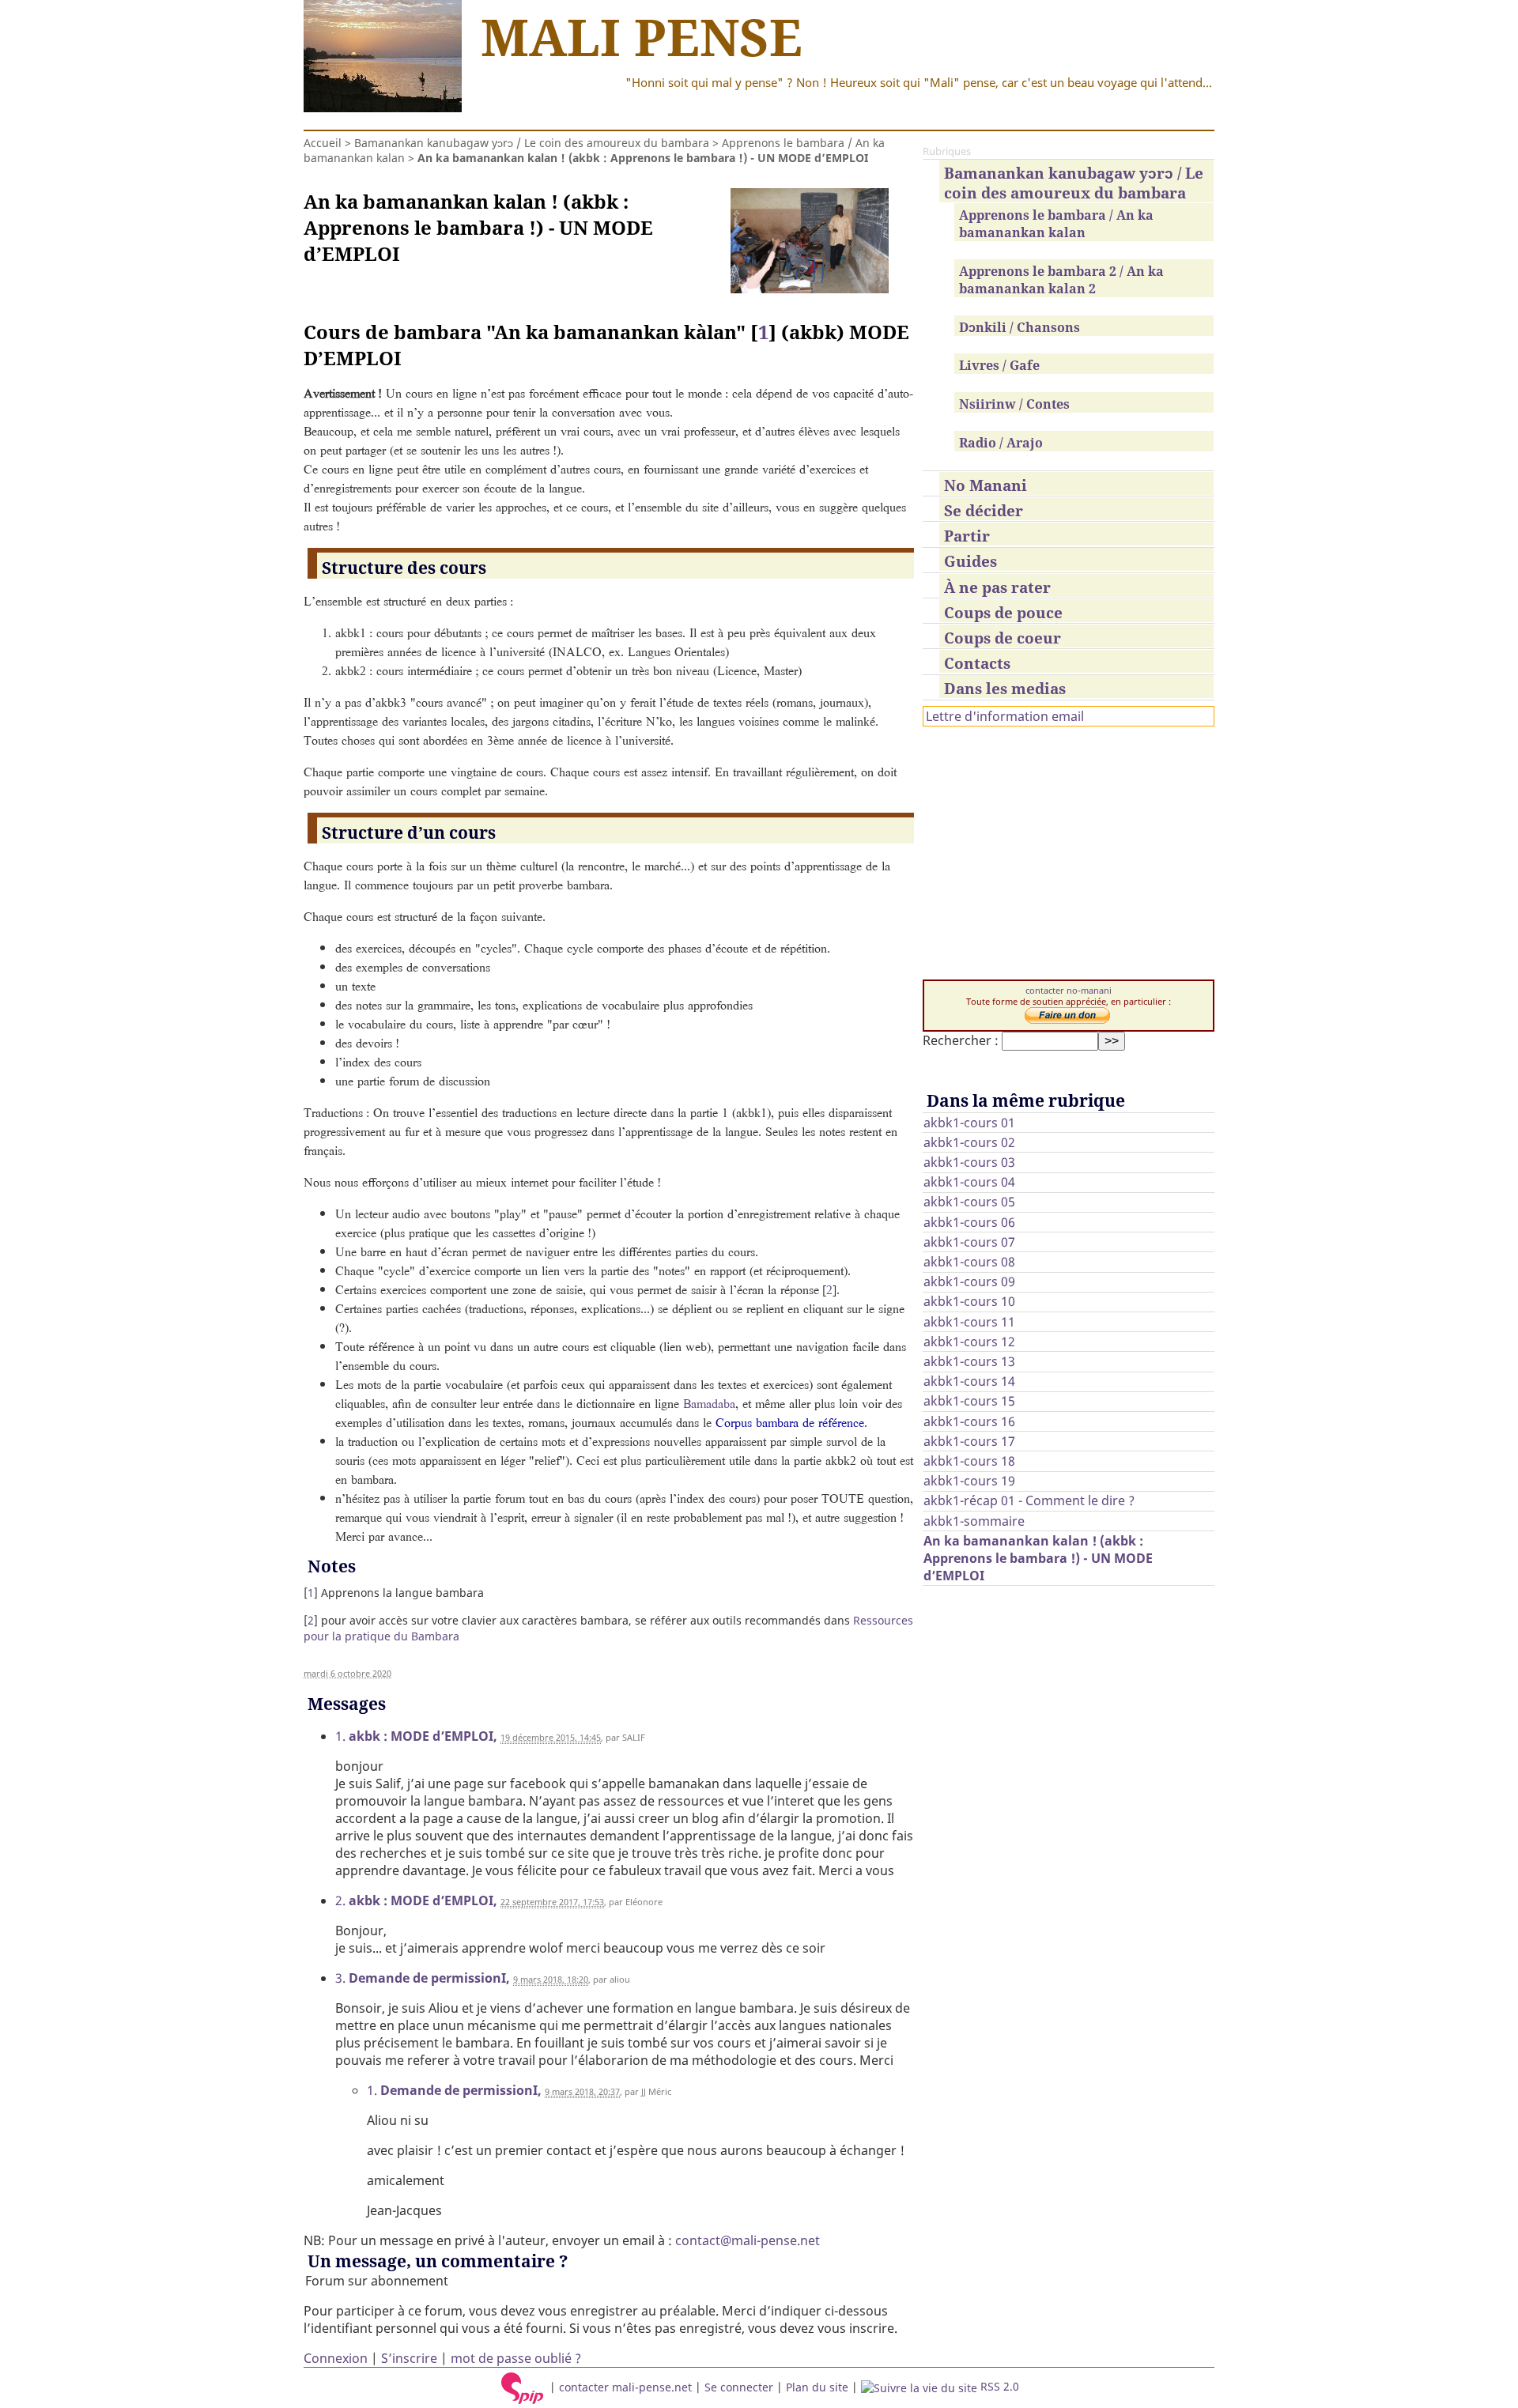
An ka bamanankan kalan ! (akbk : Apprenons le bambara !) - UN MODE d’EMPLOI (1038, 1558)
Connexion (336, 2358)
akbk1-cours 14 (969, 1381)
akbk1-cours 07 (969, 1242)
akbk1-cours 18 (969, 1461)
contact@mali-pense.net (748, 2240)
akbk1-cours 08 (969, 1262)
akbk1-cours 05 (969, 1202)
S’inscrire (409, 2358)
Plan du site (817, 2386)
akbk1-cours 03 (969, 1162)
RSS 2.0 (998, 2386)
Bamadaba (709, 1403)
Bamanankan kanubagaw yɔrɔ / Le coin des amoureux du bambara (532, 143)
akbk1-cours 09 (969, 1281)
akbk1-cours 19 (969, 1481)
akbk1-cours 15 (969, 1401)
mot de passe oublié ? (516, 2358)
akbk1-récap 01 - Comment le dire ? (1029, 1500)
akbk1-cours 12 (969, 1342)
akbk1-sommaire (974, 1521)
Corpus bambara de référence (790, 1422)
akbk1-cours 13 (969, 1361)
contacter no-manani (1069, 991)
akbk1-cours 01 (969, 1123)
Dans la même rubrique (1026, 1100)
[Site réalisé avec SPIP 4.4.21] (523, 2386)
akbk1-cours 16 (969, 1421)
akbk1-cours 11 (969, 1322)
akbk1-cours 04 (969, 1182)
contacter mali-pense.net (625, 2386)
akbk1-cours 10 (969, 1301)
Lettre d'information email (1005, 716)
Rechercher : (961, 1040)
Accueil (323, 143)
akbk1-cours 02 (969, 1142)
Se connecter (739, 2386)
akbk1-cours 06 (969, 1222)
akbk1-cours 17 (969, 1441)
